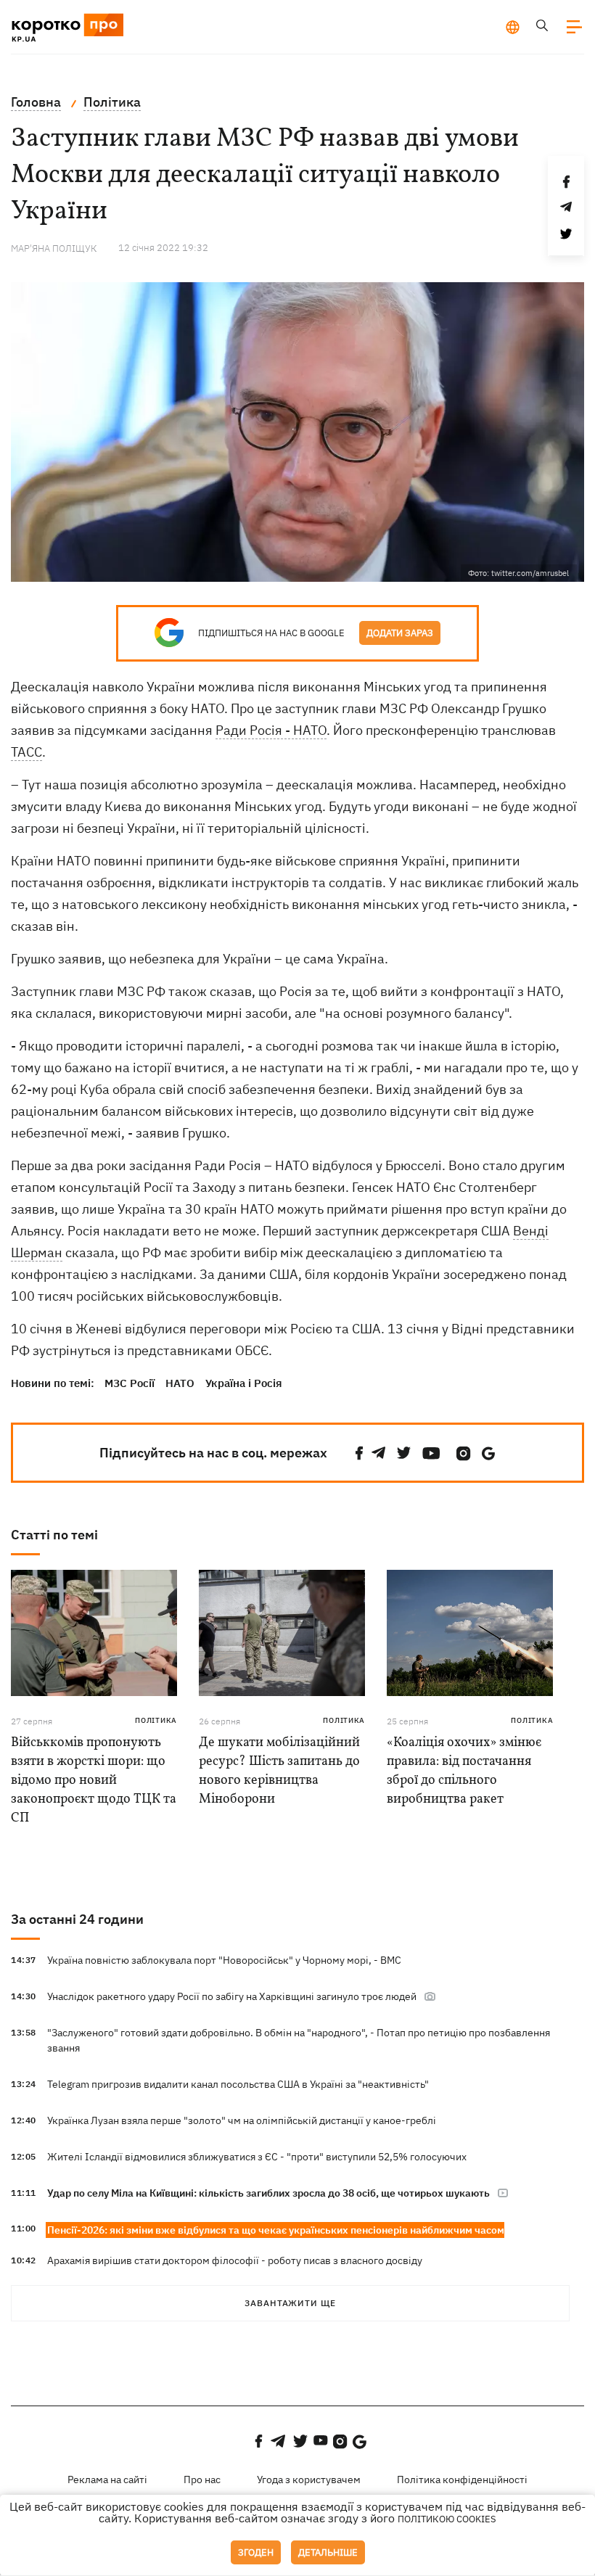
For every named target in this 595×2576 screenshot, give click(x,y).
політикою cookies (447, 2519)
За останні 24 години (77, 1919)
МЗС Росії (130, 1383)
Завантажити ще (290, 2303)
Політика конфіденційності (462, 2480)
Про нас (202, 2480)
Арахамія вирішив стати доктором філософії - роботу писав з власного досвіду (235, 2260)
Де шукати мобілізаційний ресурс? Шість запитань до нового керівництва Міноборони (279, 1771)
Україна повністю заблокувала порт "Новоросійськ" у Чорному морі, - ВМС (224, 1960)
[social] (359, 1453)
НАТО (180, 1383)
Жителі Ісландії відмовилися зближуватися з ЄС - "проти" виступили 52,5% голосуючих (257, 2157)
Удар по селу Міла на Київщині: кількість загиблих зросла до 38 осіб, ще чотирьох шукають (268, 2193)
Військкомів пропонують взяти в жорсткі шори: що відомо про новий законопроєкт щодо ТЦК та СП (94, 1781)
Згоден (256, 2552)
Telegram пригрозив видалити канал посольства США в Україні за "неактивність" (238, 2084)
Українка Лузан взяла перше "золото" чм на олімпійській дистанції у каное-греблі (242, 2120)
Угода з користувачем (309, 2480)
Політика (156, 1720)
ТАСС (26, 752)
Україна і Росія (244, 1383)
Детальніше (328, 2552)
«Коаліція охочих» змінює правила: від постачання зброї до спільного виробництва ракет (464, 1771)
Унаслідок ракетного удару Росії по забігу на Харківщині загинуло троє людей (232, 1996)
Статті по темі (54, 1535)
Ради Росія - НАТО (271, 730)
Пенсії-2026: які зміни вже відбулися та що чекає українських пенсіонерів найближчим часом (276, 2230)
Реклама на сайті (107, 2480)
